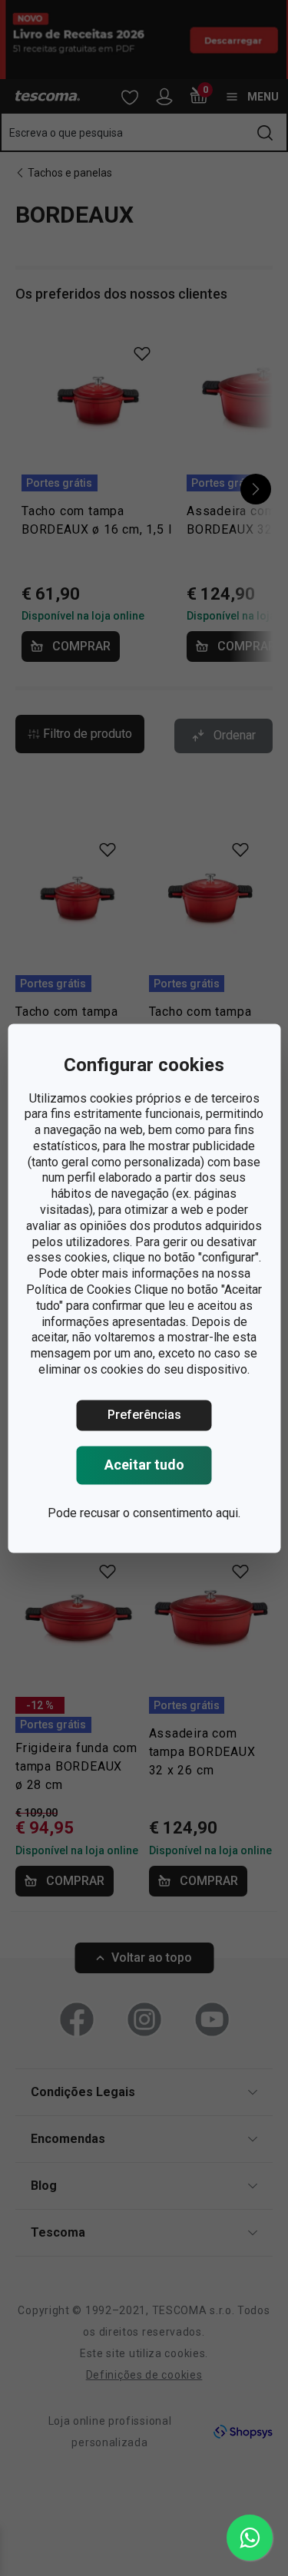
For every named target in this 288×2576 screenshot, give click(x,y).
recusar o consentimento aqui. (160, 1513)
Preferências (144, 1415)
